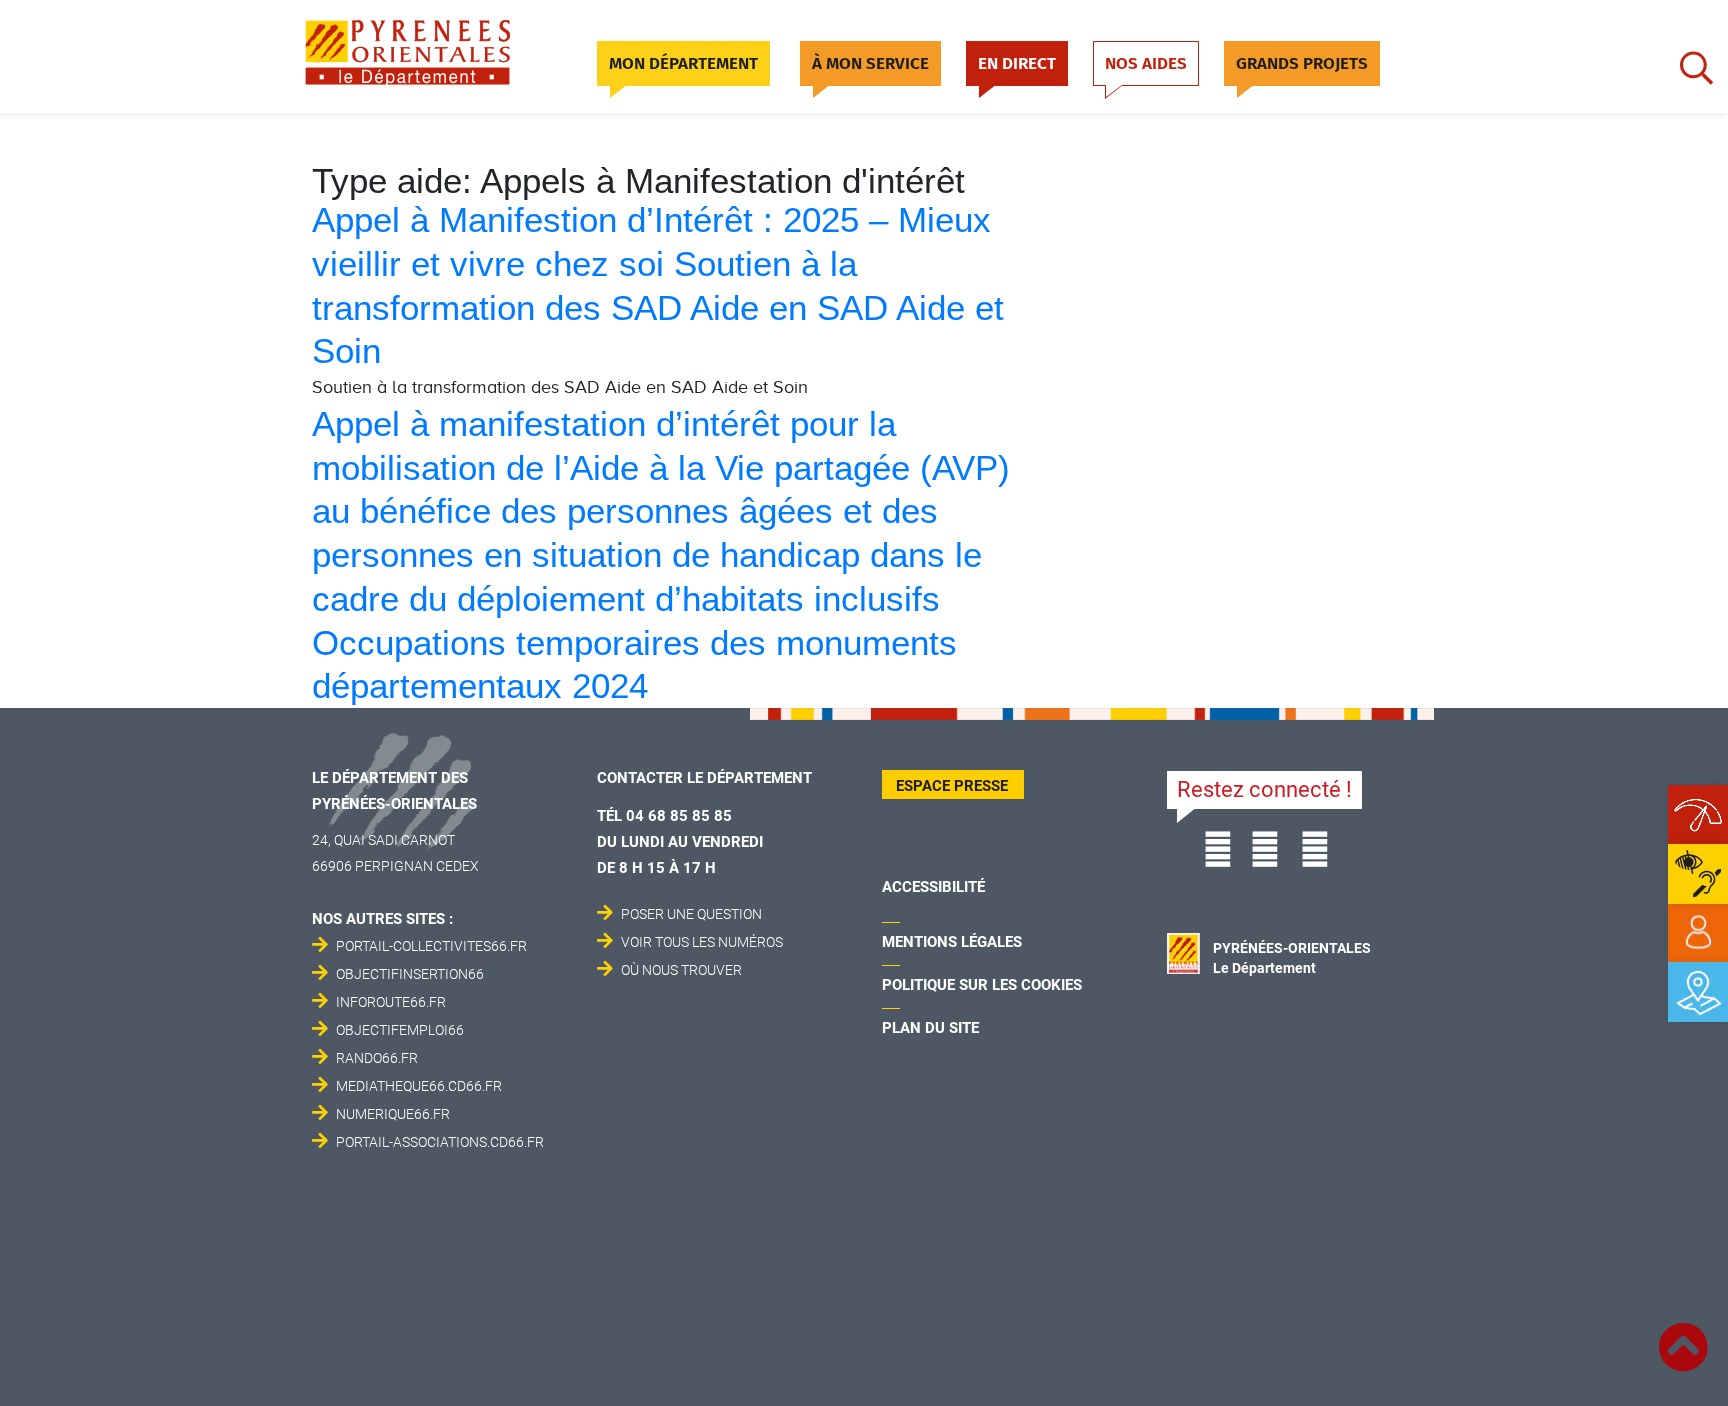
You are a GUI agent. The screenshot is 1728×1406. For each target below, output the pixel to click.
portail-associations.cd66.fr (440, 1142)
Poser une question (691, 914)
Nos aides (1146, 63)
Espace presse (952, 786)
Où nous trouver (681, 970)
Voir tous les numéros (702, 942)
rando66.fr (377, 1058)
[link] (1698, 933)
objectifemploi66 (400, 1030)
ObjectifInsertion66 (410, 974)
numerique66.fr (393, 1114)
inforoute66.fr (391, 1002)
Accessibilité (933, 887)
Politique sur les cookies (982, 985)
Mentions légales (952, 942)
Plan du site (930, 1028)
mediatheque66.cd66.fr (419, 1086)
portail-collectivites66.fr (431, 946)
